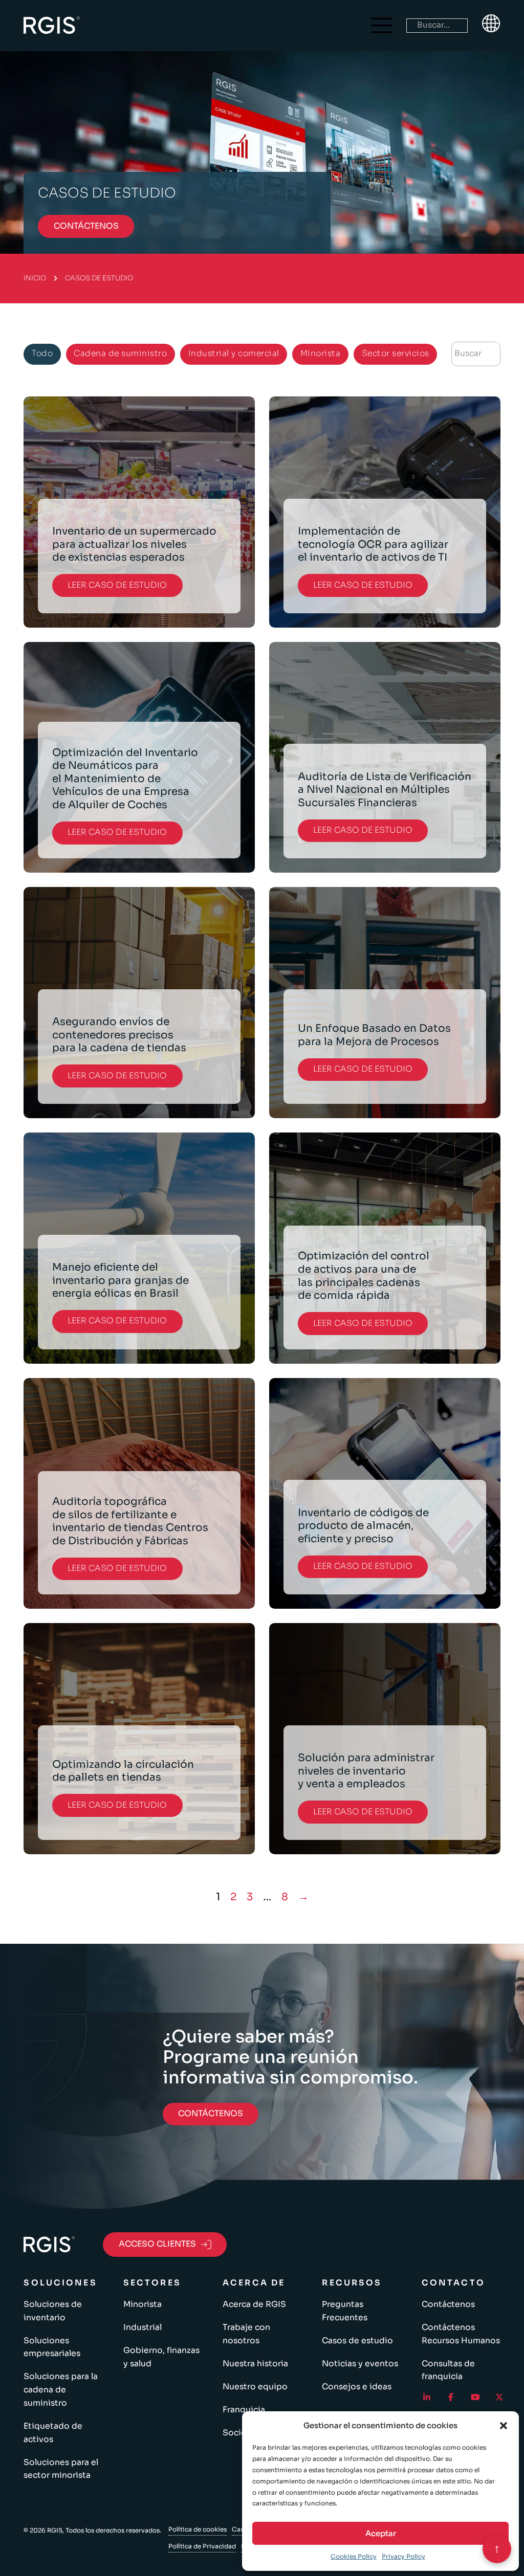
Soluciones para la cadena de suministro (61, 2390)
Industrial (143, 2327)
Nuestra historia (255, 2364)
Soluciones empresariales (52, 2347)
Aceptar (381, 2533)
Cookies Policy (354, 2556)
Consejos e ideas (357, 2387)
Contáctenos (448, 2304)
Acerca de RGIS (254, 2304)
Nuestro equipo (255, 2387)
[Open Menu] (382, 26)
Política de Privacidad (202, 2546)
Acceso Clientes (157, 2244)
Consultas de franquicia (448, 2370)
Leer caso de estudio (117, 585)
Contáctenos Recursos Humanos (461, 2334)
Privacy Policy (403, 2556)
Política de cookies (198, 2529)
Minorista (143, 2304)
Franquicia (244, 2410)
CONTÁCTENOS (86, 226)
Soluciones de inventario (53, 2311)
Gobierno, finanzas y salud (161, 2357)
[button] (504, 2426)
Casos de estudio (357, 2341)
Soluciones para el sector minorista (61, 2469)
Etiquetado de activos (53, 2433)
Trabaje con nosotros (246, 2334)
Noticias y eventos (360, 2364)
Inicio (35, 278)
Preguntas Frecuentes (345, 2311)
